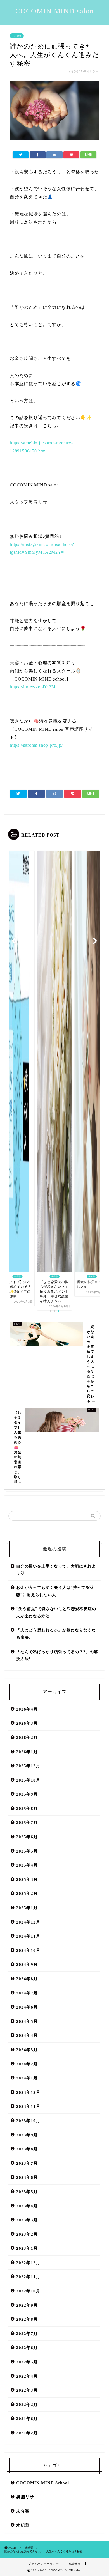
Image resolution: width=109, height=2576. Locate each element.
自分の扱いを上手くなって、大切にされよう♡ (56, 1570)
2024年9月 (27, 1964)
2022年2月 (27, 2404)
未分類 (17, 36)
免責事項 (75, 2564)
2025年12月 (28, 1766)
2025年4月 (27, 1865)
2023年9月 (27, 2135)
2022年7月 (27, 2333)
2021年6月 (27, 2418)
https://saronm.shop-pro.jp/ (36, 745)
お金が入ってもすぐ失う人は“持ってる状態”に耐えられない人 (55, 1591)
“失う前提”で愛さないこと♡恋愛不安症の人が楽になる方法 (56, 1613)
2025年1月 (27, 1908)
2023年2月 (27, 2234)
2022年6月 (27, 2348)
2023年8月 (27, 2149)
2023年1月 (27, 2248)
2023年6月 (27, 2177)
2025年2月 (27, 1893)
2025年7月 (27, 1822)
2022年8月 (27, 2319)
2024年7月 (27, 1993)
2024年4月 (27, 2035)
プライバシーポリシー (44, 2564)
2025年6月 (27, 1837)
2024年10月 (28, 1950)
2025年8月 (27, 1808)
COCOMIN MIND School (43, 2483)
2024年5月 (27, 2021)
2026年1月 (27, 1752)
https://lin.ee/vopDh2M (33, 687)
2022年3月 (27, 2390)
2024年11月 (28, 1936)
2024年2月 (27, 2064)
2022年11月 (28, 2277)
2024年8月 (27, 1979)
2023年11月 (28, 2106)
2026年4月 (27, 1709)
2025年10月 (28, 1780)
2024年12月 (28, 1922)
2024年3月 (27, 2050)
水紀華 (23, 2525)
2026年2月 (27, 1737)
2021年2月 (27, 2433)
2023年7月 (27, 2163)
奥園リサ (25, 2497)
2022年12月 (28, 2263)
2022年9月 (27, 2305)
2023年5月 (27, 2192)
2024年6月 (27, 2007)
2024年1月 (27, 2078)
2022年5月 (27, 2362)
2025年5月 (27, 1851)
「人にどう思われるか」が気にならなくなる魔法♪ (56, 1634)
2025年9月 (27, 1794)
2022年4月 (27, 2376)
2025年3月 (27, 1879)
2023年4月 (27, 2206)
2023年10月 (28, 2121)
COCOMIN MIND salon (54, 11)
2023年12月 (28, 2092)
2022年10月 (28, 2291)
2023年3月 (27, 2220)
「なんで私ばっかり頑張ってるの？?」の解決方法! (57, 1655)
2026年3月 (27, 1723)
